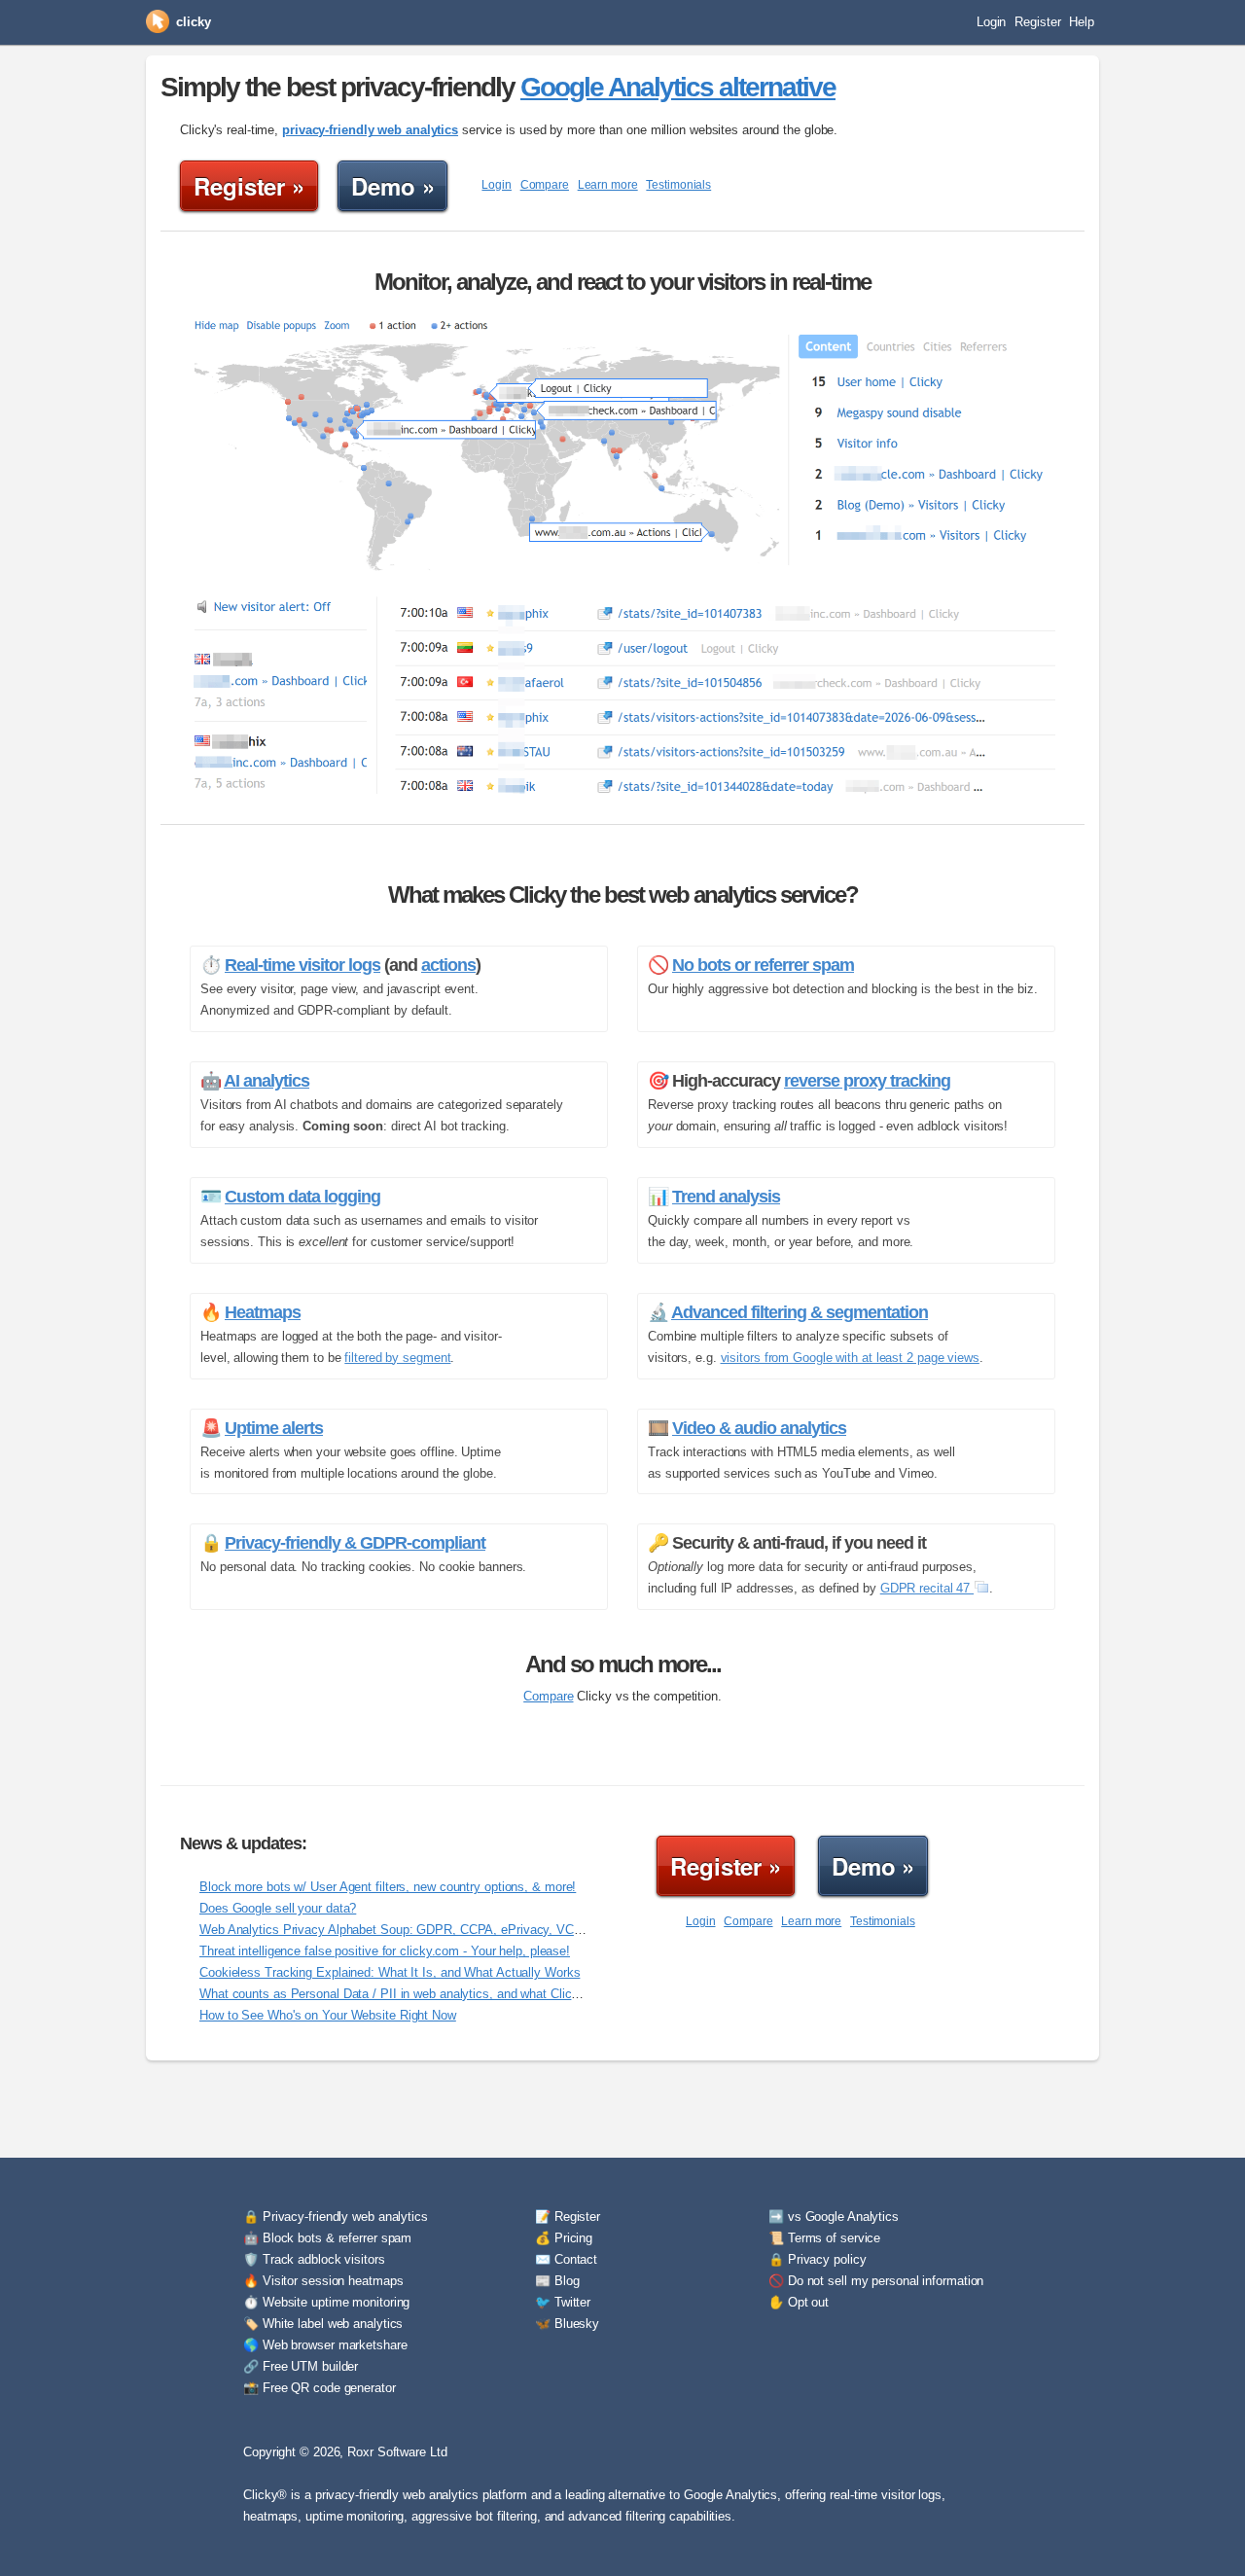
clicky (193, 22)
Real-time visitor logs (302, 965)
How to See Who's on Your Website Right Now (328, 2015)
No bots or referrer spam (763, 965)
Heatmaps (263, 1312)
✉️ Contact (566, 2259)
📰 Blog (557, 2281)
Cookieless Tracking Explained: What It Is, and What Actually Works (390, 1972)
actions (448, 965)
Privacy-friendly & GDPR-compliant (355, 1543)
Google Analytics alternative (678, 87)
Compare (545, 185)
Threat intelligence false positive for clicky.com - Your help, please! (385, 1951)
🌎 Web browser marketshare (325, 2345)
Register (1037, 22)
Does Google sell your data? (278, 1908)
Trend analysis (726, 1197)
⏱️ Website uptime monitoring (326, 2302)
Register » (249, 186)
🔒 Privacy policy (817, 2259)
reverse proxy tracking (867, 1081)
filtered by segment (397, 1358)
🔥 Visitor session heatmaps (323, 2281)
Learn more (608, 185)
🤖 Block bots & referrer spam (327, 2238)
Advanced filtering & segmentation (800, 1312)
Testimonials (678, 185)
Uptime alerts (274, 1428)
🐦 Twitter (563, 2302)
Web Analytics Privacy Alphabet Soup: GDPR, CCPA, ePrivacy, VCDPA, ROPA (420, 1930)
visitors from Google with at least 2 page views (850, 1358)
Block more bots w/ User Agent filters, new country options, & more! (388, 1887)
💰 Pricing (564, 2238)
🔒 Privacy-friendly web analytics (336, 2217)
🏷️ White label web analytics (323, 2324)
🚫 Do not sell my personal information (876, 2281)
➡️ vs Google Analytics (834, 2217)
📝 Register (568, 2217)
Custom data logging (302, 1197)
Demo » (392, 186)
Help (1082, 22)
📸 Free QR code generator (320, 2388)
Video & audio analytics (759, 1428)
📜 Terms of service (824, 2238)
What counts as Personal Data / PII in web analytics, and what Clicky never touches (433, 1994)
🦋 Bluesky (567, 2324)
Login (992, 22)
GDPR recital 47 (927, 1588)
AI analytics (267, 1081)
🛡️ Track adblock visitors (314, 2259)
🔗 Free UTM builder (301, 2366)
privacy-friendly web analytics (370, 130)
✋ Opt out (799, 2302)
